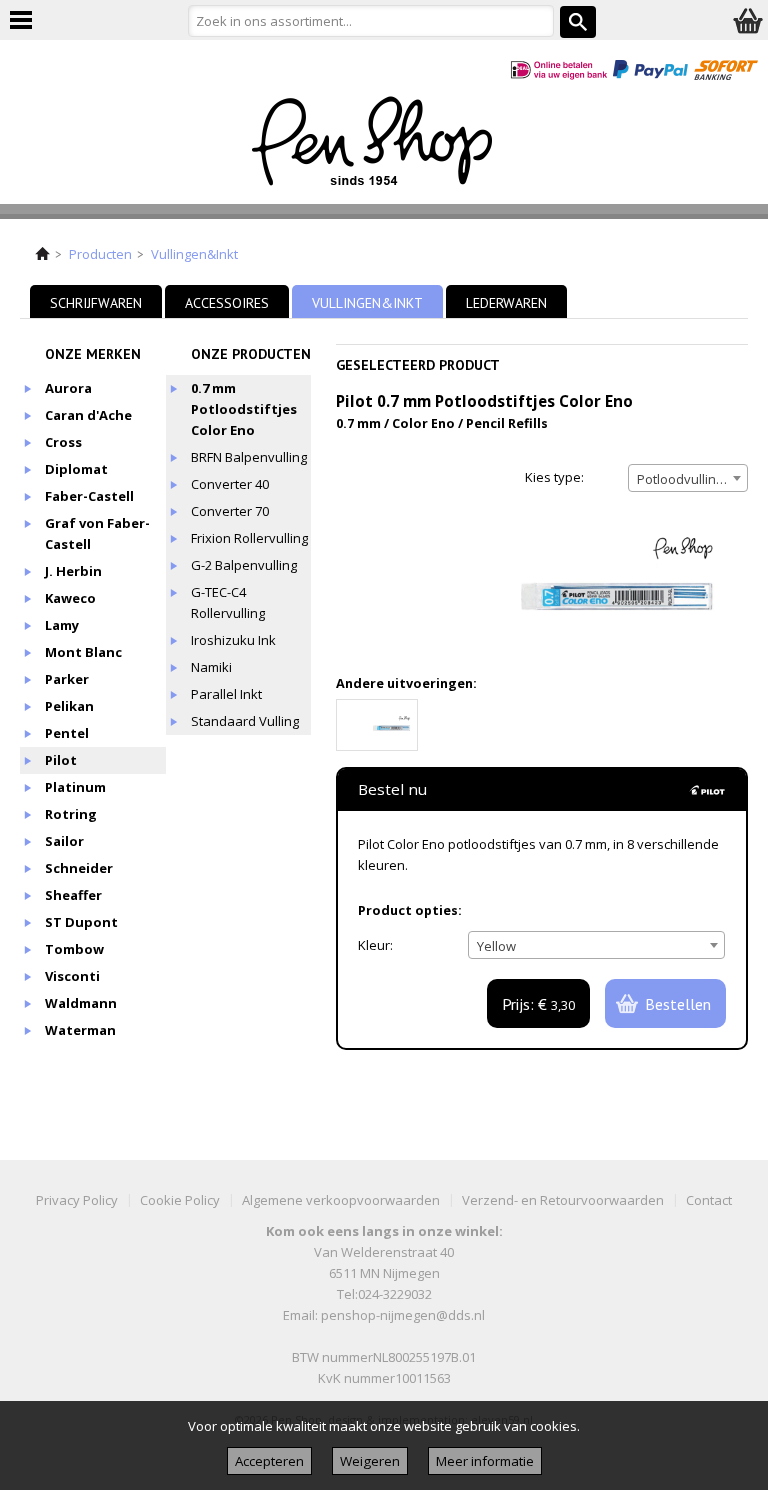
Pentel (67, 733)
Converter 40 (230, 484)
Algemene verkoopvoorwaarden (341, 1200)
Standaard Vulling (245, 721)
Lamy (62, 625)
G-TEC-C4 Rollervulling (228, 602)
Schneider (79, 868)
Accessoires (227, 303)
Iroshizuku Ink (233, 640)
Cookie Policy (180, 1200)
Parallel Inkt (226, 694)
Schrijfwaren (96, 303)
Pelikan (69, 706)
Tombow (74, 949)
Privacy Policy (77, 1200)
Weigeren (370, 1461)
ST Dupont (81, 922)
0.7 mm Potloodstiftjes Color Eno (244, 409)
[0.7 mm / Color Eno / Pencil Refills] (377, 725)
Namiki (211, 667)
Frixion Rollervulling (249, 538)
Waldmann (81, 1003)
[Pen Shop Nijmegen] (384, 145)
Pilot (61, 760)
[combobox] (688, 478)
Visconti (72, 976)
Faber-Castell (89, 496)
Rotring (71, 814)
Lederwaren (506, 303)
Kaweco (70, 598)
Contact (709, 1200)
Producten (100, 254)
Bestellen (678, 1004)
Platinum (75, 787)
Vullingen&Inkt (194, 254)
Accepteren (269, 1461)
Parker (67, 679)
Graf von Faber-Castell (97, 533)
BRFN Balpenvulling (249, 457)
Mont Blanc (83, 652)
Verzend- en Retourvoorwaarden (563, 1200)
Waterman (80, 1030)
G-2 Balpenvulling (244, 565)
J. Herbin (73, 571)
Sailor (64, 841)
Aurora (68, 388)
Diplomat (76, 469)
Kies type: (554, 477)
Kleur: (375, 945)
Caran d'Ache (88, 415)
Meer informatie (485, 1461)
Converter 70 (230, 511)
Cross (63, 442)
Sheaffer (73, 895)
